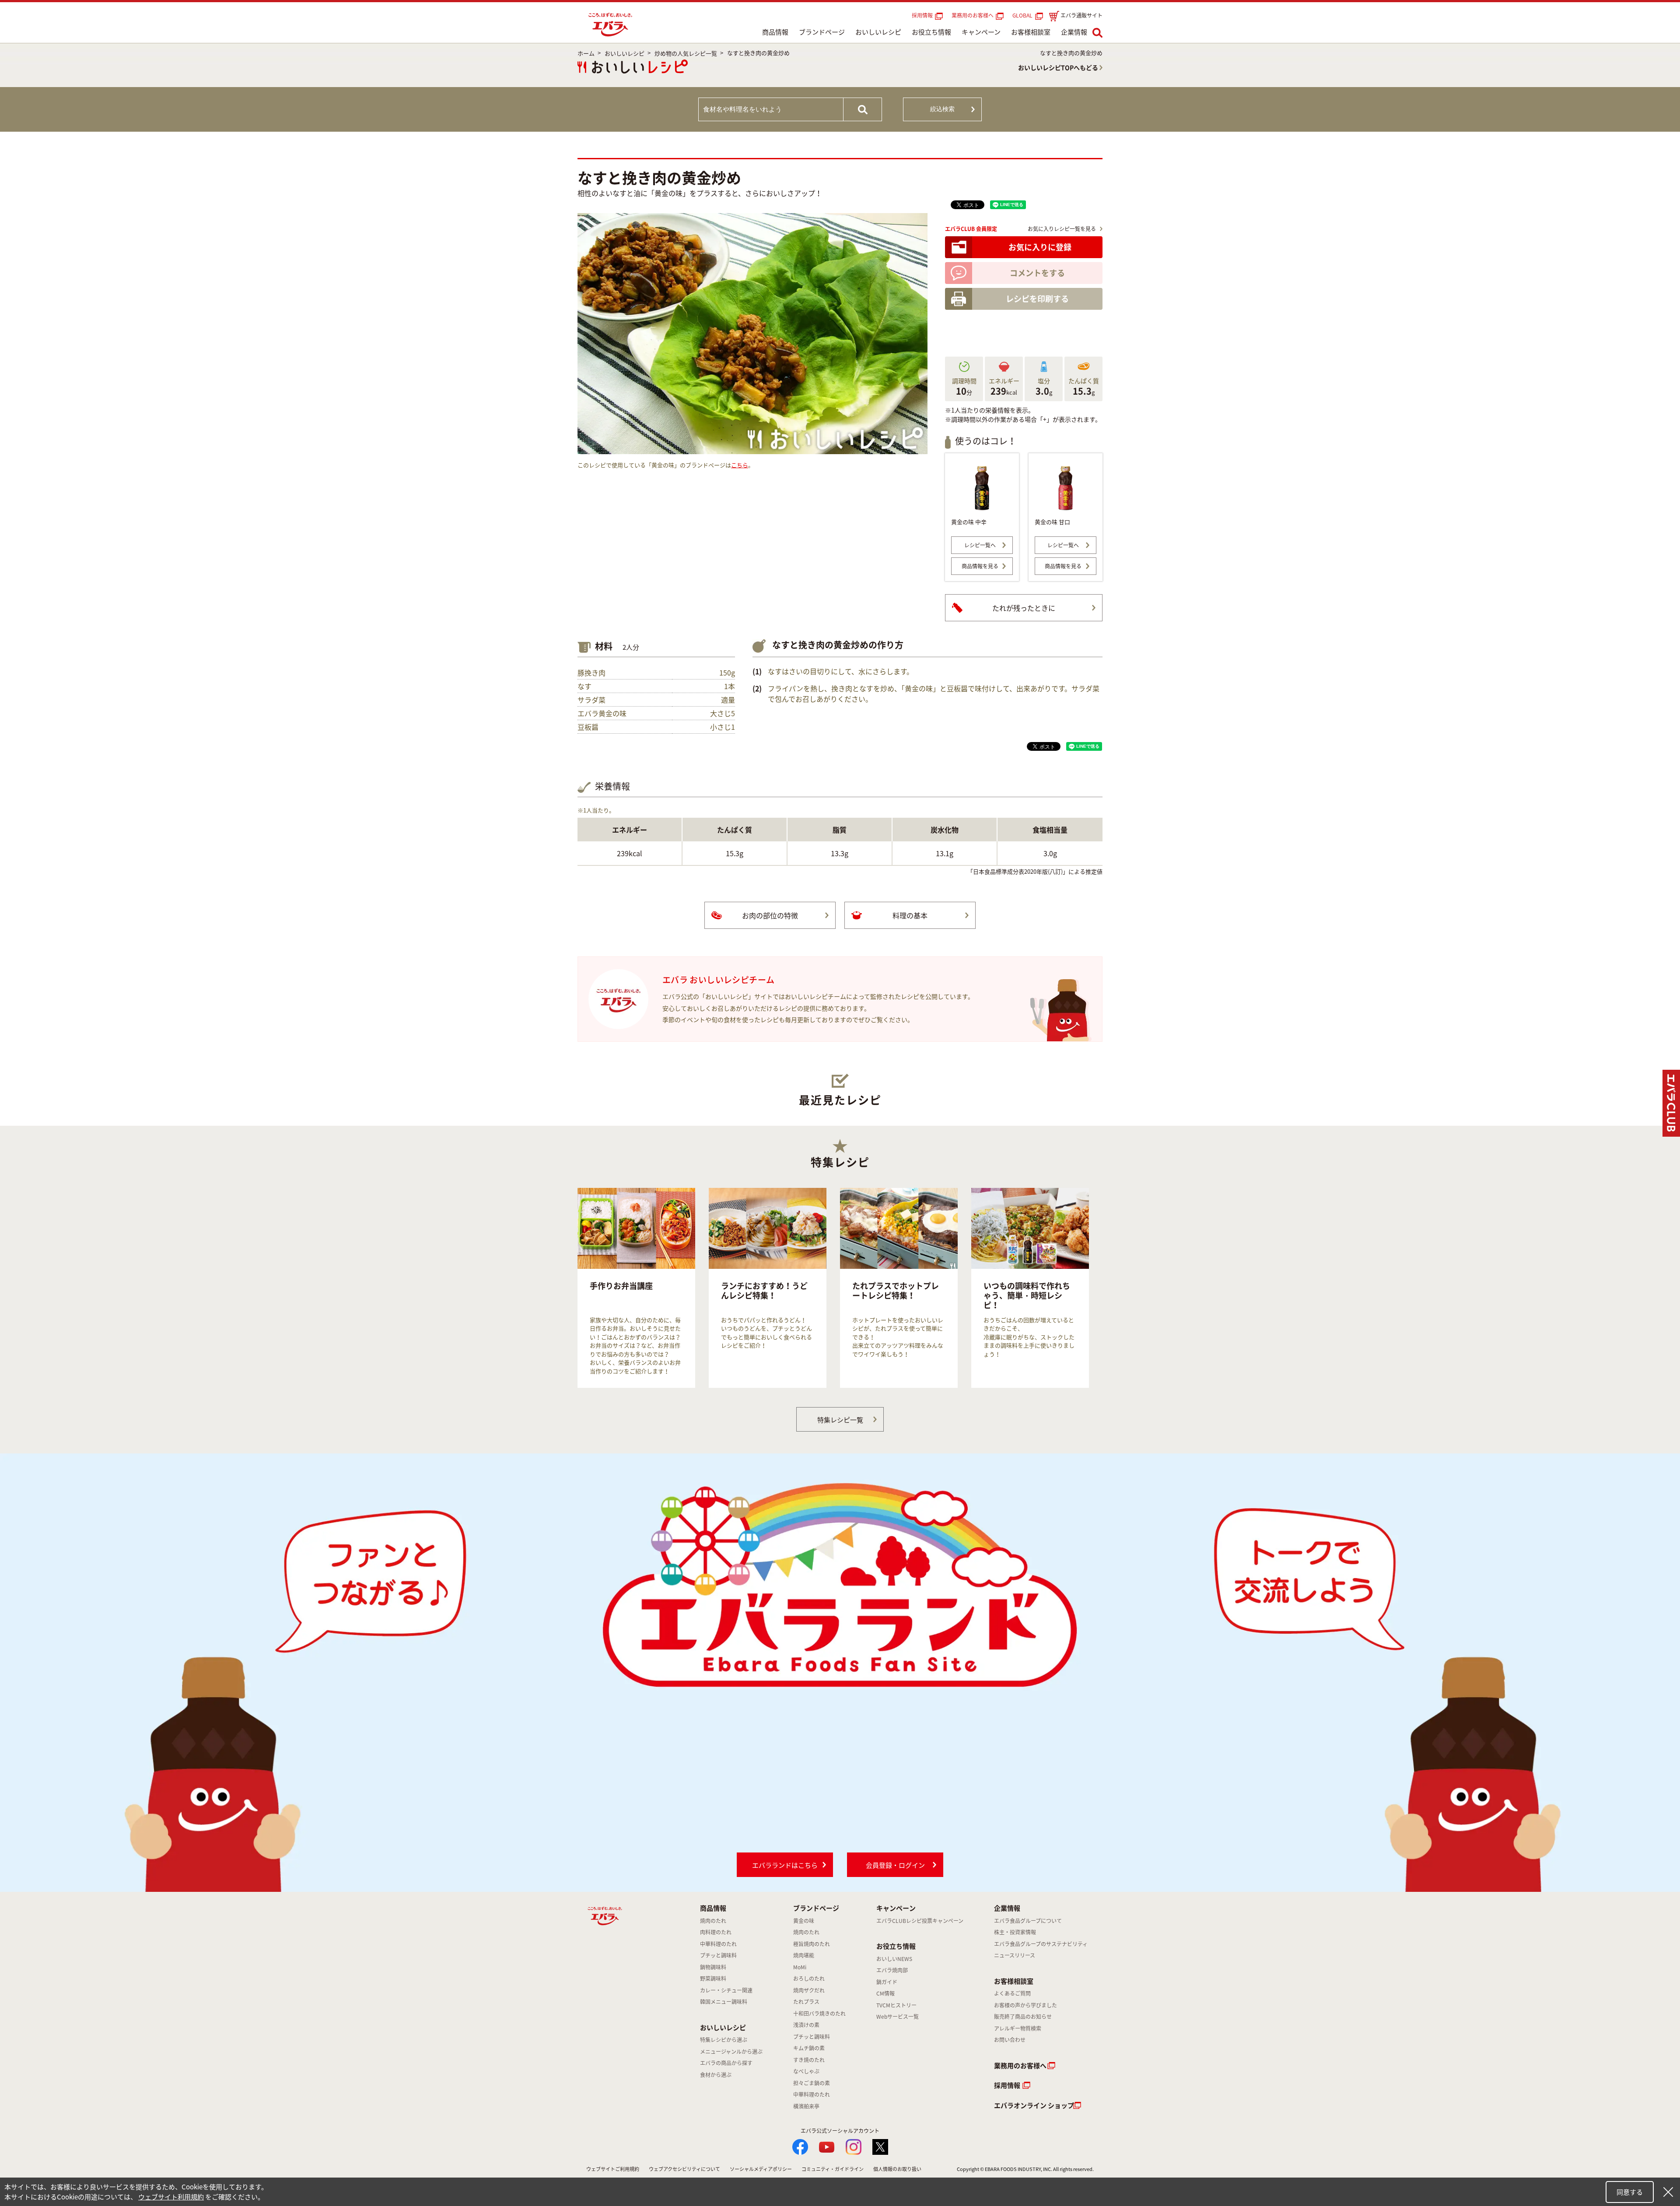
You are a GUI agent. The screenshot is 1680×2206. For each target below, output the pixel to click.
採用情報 (922, 15)
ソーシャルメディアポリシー (761, 2169)
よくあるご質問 (1012, 1993)
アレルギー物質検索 (1018, 2028)
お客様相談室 (1031, 32)
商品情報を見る (980, 566)
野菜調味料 (713, 1978)
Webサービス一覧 (898, 2017)
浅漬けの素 (806, 2025)
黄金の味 (804, 1921)
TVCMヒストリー (896, 2005)
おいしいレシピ (878, 32)
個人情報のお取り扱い (897, 2169)
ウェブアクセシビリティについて (684, 2169)
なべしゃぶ (806, 2071)
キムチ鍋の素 (809, 2048)
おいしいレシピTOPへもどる (1058, 67)
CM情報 (885, 1993)
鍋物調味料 (713, 1967)
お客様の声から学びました (1025, 2005)
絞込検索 (942, 109)
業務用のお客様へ (973, 15)
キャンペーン (981, 32)
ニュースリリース (1015, 1955)
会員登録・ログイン (895, 1865)
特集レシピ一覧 (840, 1420)
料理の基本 (910, 915)
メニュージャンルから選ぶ (731, 2052)
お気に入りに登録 (1040, 247)
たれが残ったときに (1024, 608)
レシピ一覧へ (980, 545)
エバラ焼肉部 (892, 1970)
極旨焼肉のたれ (812, 1944)
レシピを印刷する (1037, 299)
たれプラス (806, 2002)
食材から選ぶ (716, 2075)
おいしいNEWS (894, 1959)
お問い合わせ (1010, 2040)
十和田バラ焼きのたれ (819, 2013)
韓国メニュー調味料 (724, 2002)
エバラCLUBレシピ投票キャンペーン (920, 1921)
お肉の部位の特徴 (770, 915)
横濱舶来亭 (806, 2106)
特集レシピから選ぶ (724, 2040)
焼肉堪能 (804, 1955)
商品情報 (775, 32)
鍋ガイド (887, 1982)
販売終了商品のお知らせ (1023, 2017)
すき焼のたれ (809, 2060)
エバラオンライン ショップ (1034, 2105)
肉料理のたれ (716, 1932)
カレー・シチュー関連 (726, 1990)
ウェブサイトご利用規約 (613, 2169)
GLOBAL (1024, 15)
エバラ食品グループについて (1028, 1921)
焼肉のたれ (713, 1921)
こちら (740, 465)
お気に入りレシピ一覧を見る (1062, 229)
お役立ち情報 (931, 32)
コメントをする (1037, 273)
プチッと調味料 (718, 1955)
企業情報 (1074, 32)
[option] (636, 1288)
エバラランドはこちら (785, 1865)
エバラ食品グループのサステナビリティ (1041, 1944)
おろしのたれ (809, 1978)
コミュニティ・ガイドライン (833, 2169)
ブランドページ (822, 32)
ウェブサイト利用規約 (171, 2197)
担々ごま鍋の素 (812, 2083)
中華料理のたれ (718, 1944)
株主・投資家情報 (1015, 1932)
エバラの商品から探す (726, 2063)
